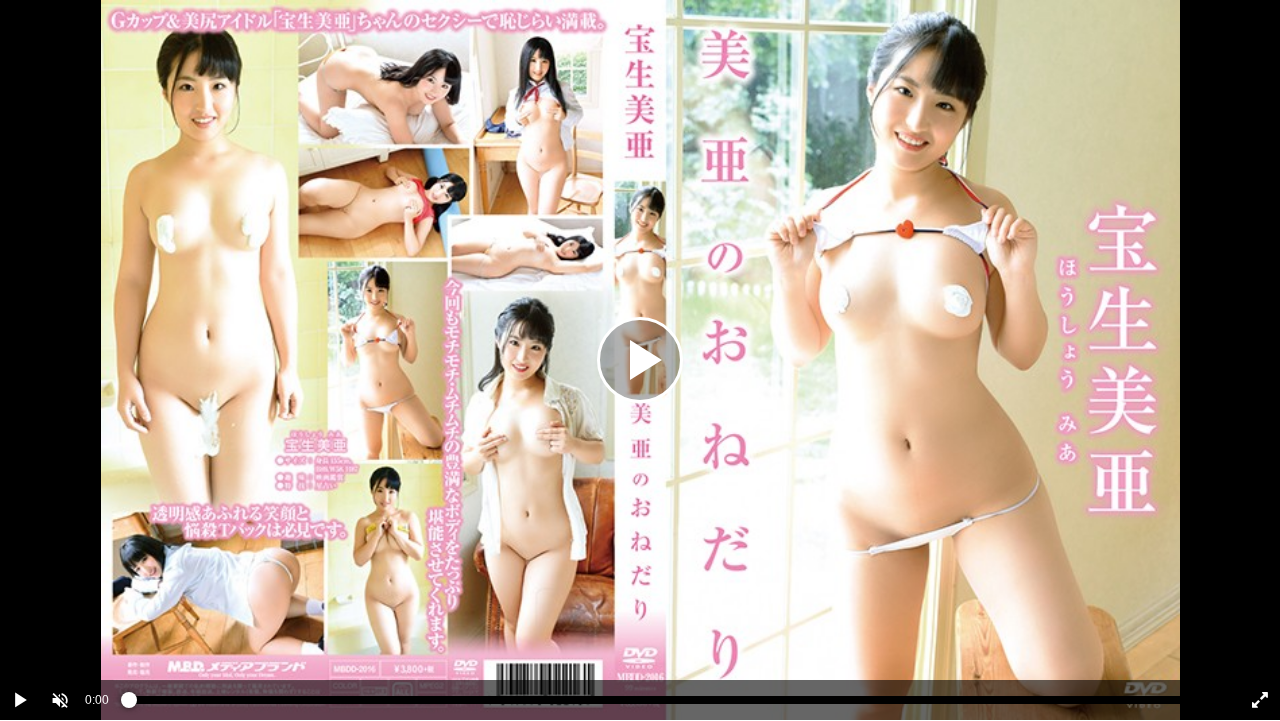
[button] (60, 700)
